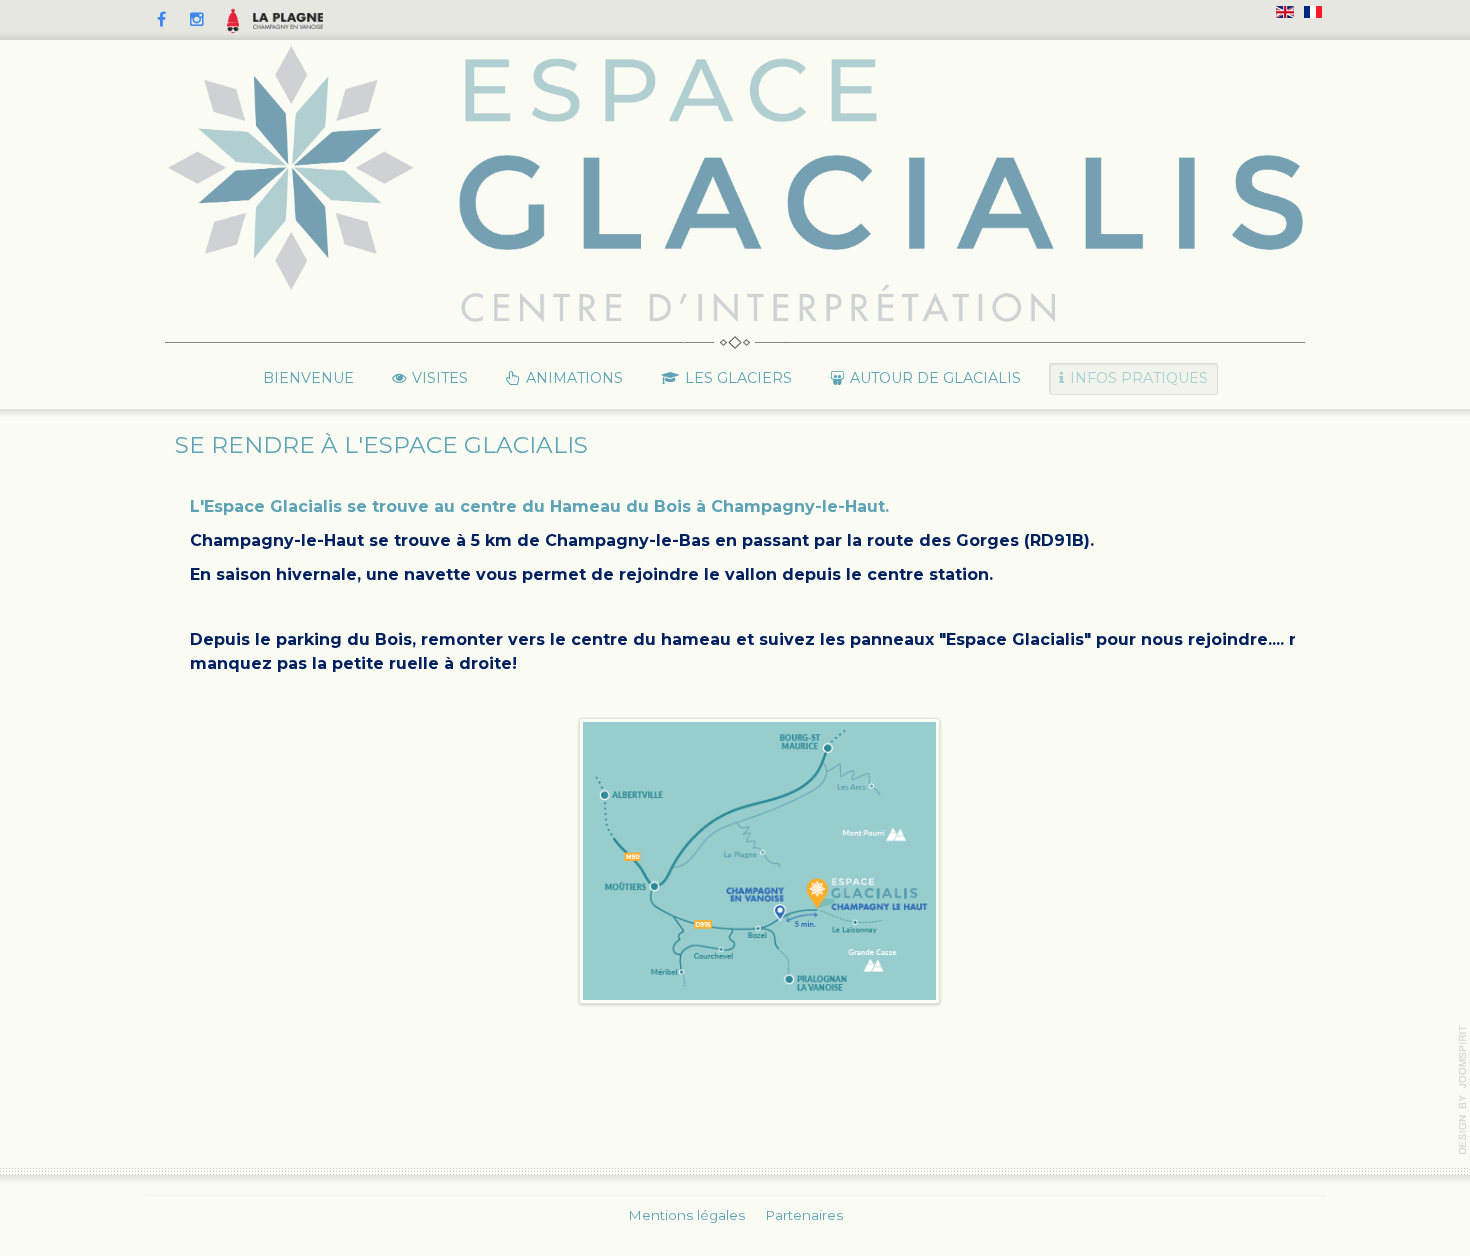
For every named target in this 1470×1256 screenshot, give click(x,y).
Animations (574, 378)
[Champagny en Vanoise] (288, 20)
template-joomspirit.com (1463, 1090)
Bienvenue (308, 378)
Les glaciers (738, 378)
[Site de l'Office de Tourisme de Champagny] (233, 21)
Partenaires (804, 1215)
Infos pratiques (1139, 378)
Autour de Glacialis (935, 378)
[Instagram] (197, 20)
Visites (440, 378)
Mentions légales (686, 1215)
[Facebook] (161, 20)
